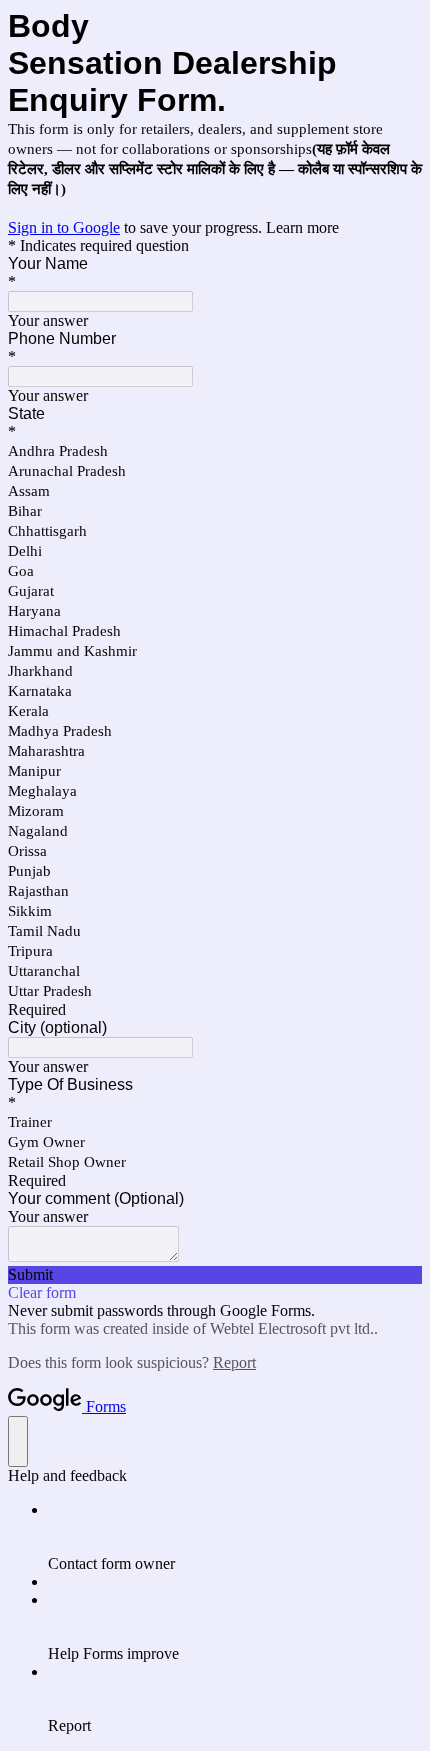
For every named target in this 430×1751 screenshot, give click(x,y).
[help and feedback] (18, 1441)
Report (234, 1362)
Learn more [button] (302, 227)
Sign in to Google (64, 227)
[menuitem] (235, 1537)
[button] (215, 1275)
